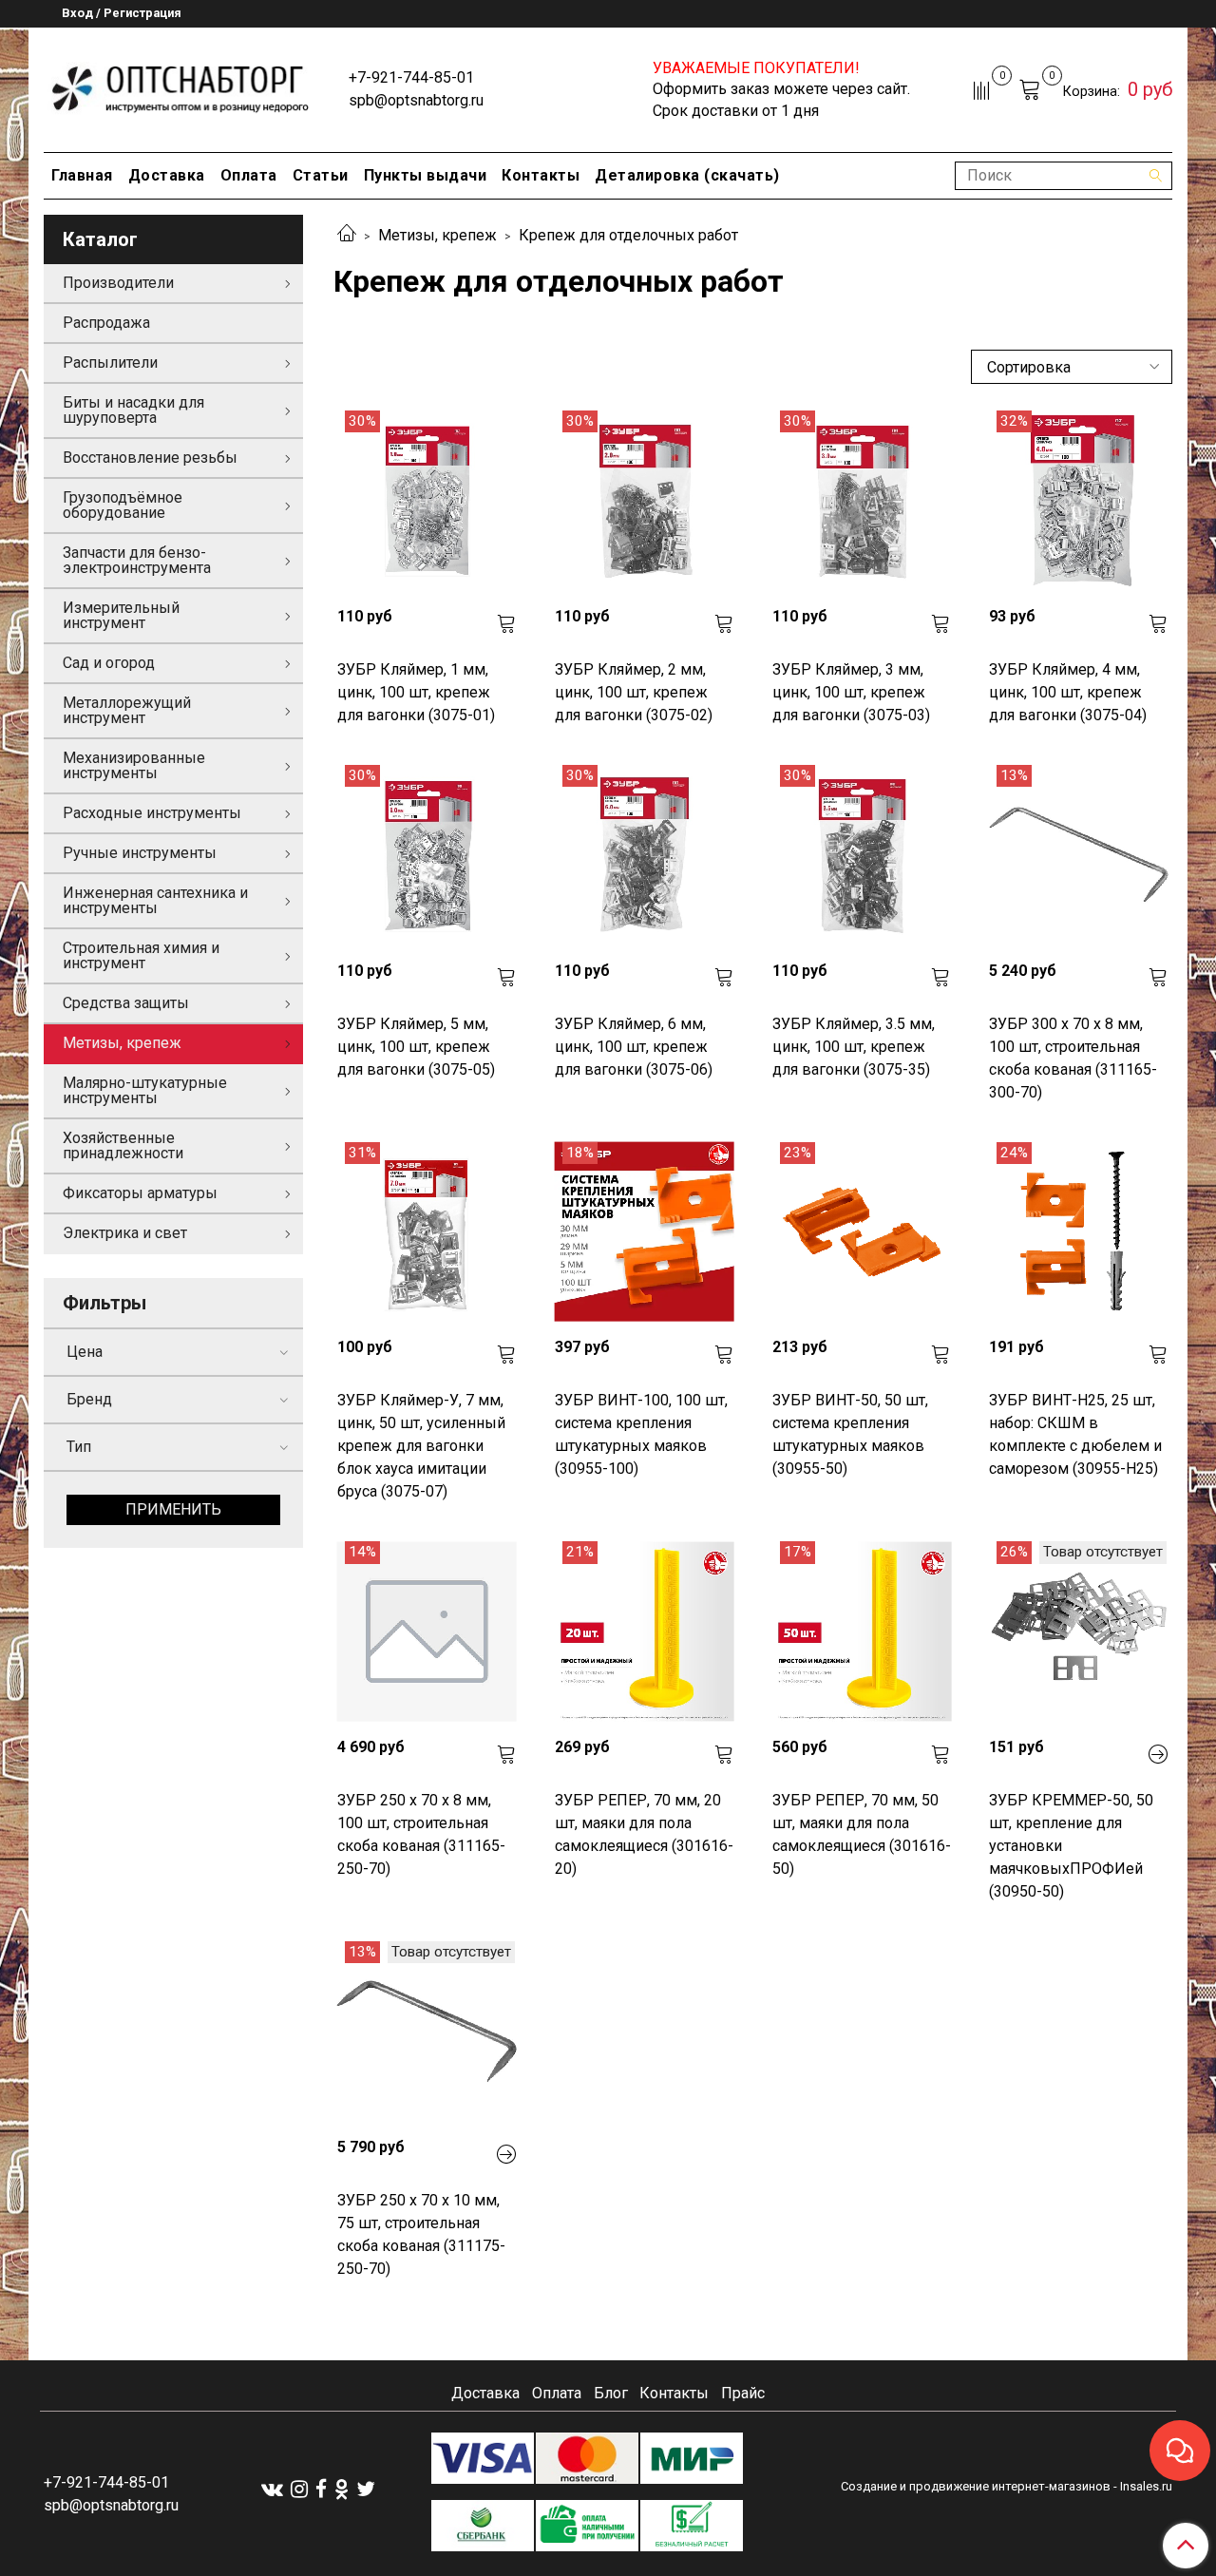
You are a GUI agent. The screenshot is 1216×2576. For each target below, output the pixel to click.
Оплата (249, 175)
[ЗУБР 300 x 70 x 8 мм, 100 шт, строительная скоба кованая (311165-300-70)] (1079, 855)
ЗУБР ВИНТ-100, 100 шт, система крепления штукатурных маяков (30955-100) (641, 1434)
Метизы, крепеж (437, 235)
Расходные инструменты (152, 813)
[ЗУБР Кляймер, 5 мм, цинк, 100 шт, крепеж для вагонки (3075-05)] (427, 855)
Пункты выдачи (426, 175)
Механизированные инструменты (134, 765)
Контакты (541, 175)
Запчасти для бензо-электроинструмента (137, 560)
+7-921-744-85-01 (411, 77)
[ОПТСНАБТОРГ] (181, 86)
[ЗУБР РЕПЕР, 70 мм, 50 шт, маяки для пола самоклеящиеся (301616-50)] (862, 1631)
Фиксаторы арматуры (140, 1193)
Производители (118, 283)
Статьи (321, 175)
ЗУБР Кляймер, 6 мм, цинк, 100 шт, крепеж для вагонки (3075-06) (634, 1047)
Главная (82, 175)
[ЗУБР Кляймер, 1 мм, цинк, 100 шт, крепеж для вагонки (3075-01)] (427, 500)
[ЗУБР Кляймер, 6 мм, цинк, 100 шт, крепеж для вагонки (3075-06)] (645, 855)
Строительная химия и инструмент (141, 955)
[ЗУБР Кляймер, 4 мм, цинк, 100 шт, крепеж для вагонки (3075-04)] (1079, 500)
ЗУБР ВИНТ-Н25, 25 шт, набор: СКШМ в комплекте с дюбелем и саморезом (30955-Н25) (1075, 1434)
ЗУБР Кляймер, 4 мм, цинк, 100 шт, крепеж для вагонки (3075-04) (1068, 692)
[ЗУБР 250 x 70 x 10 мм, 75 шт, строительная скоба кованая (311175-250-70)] (427, 2031)
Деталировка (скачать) (687, 175)
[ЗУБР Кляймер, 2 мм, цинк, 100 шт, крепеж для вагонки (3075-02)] (645, 500)
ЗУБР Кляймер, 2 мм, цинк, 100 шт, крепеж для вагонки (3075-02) (634, 692)
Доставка (167, 175)
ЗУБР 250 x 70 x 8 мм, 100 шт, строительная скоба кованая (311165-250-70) (421, 1834)
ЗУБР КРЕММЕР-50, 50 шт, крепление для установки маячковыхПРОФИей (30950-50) (1071, 1846)
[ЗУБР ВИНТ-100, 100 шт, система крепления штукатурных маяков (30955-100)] (645, 1232)
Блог (611, 2393)
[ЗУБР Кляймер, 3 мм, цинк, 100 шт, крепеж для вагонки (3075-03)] (862, 500)
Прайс (743, 2393)
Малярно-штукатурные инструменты (145, 1090)
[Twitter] (366, 2488)
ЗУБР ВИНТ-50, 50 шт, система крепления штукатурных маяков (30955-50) (850, 1434)
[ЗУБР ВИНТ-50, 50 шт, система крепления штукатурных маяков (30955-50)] (862, 1232)
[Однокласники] (342, 2488)
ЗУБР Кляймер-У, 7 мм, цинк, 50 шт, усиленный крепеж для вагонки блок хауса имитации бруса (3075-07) (421, 1446)
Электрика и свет (125, 1233)
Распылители (110, 363)
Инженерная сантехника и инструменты (155, 900)
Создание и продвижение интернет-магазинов (976, 2486)
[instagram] (299, 2488)
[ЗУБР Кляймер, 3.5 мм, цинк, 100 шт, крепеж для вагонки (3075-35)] (862, 855)
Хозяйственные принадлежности (123, 1145)
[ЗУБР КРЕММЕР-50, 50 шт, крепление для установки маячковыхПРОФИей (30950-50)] (1079, 1631)
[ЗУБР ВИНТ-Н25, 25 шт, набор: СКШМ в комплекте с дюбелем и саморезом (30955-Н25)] (1079, 1232)
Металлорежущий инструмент (127, 710)
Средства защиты (126, 1003)
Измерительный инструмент (121, 615)
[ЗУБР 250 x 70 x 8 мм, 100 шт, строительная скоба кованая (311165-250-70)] (427, 1631)
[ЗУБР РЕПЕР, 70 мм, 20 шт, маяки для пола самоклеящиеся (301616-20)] (645, 1631)
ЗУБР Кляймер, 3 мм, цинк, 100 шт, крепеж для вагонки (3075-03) (851, 692)
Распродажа (106, 323)
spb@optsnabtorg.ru (416, 100)
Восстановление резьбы (150, 458)
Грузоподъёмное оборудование (123, 505)
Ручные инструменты (140, 853)
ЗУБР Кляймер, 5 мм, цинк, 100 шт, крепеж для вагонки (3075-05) (416, 1047)
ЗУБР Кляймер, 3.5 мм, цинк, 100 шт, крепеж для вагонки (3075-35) (854, 1047)
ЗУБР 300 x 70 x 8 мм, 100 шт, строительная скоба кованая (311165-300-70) (1073, 1058)
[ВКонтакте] (272, 2488)
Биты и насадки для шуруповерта (133, 410)
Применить (173, 1509)
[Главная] (347, 235)
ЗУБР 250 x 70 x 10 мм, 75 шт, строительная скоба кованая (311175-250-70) (421, 2234)
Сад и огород (109, 663)
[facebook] (321, 2488)
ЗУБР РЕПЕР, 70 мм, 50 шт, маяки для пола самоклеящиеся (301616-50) (862, 1834)
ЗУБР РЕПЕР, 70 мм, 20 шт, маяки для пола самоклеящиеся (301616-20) (644, 1834)
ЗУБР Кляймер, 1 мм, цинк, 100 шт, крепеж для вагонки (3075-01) (416, 692)
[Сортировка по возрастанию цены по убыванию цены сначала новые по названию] (1072, 367)
